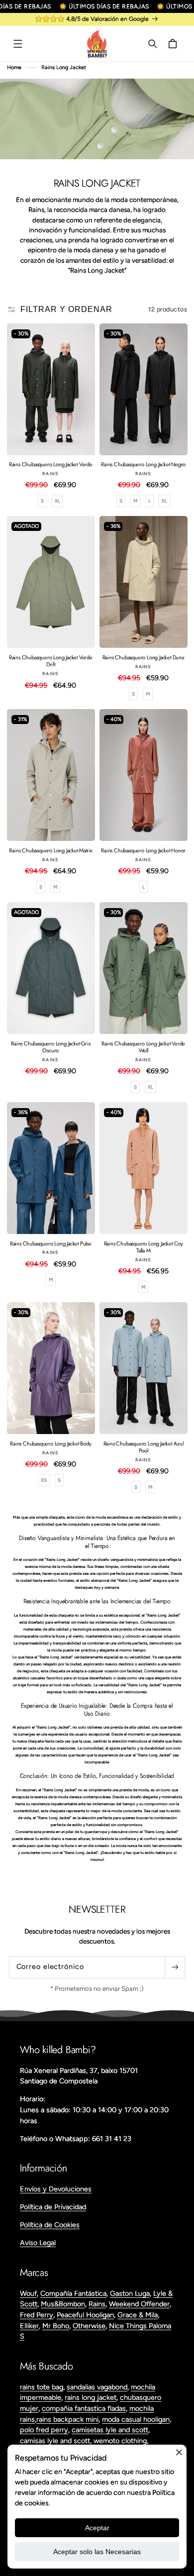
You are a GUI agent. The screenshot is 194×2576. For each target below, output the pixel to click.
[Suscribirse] (175, 1967)
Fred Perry (37, 2315)
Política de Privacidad (53, 2207)
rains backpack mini (67, 2419)
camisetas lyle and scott (110, 2430)
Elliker (29, 2326)
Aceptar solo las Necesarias (97, 2552)
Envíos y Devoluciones (56, 2189)
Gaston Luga (130, 2293)
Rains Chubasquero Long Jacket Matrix (50, 850)
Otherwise (89, 2326)
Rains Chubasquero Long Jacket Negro (143, 464)
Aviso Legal (38, 2243)
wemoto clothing (120, 2441)
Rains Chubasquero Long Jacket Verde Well (143, 1047)
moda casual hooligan (136, 2419)
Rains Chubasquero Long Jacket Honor (143, 850)
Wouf (28, 2293)
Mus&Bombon (63, 2304)
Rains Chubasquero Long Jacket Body (50, 1443)
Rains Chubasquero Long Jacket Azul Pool (144, 1447)
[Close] (179, 2452)
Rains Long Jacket (64, 67)
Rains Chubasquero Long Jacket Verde (51, 464)
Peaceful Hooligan (85, 2315)
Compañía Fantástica (73, 2293)
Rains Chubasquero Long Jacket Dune (144, 657)
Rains (97, 2304)
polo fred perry (44, 2430)
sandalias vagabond (97, 2387)
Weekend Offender (139, 2304)
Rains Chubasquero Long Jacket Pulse (51, 1243)
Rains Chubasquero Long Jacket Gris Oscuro (50, 1047)
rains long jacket (91, 2397)
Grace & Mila (138, 2315)
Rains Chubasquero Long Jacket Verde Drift (51, 661)
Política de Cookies (50, 2225)
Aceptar (97, 2528)
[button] (18, 44)
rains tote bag (42, 2387)
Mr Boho (56, 2326)
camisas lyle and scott (55, 2441)
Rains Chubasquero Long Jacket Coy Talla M (144, 1247)
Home (14, 67)
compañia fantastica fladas (84, 2408)
